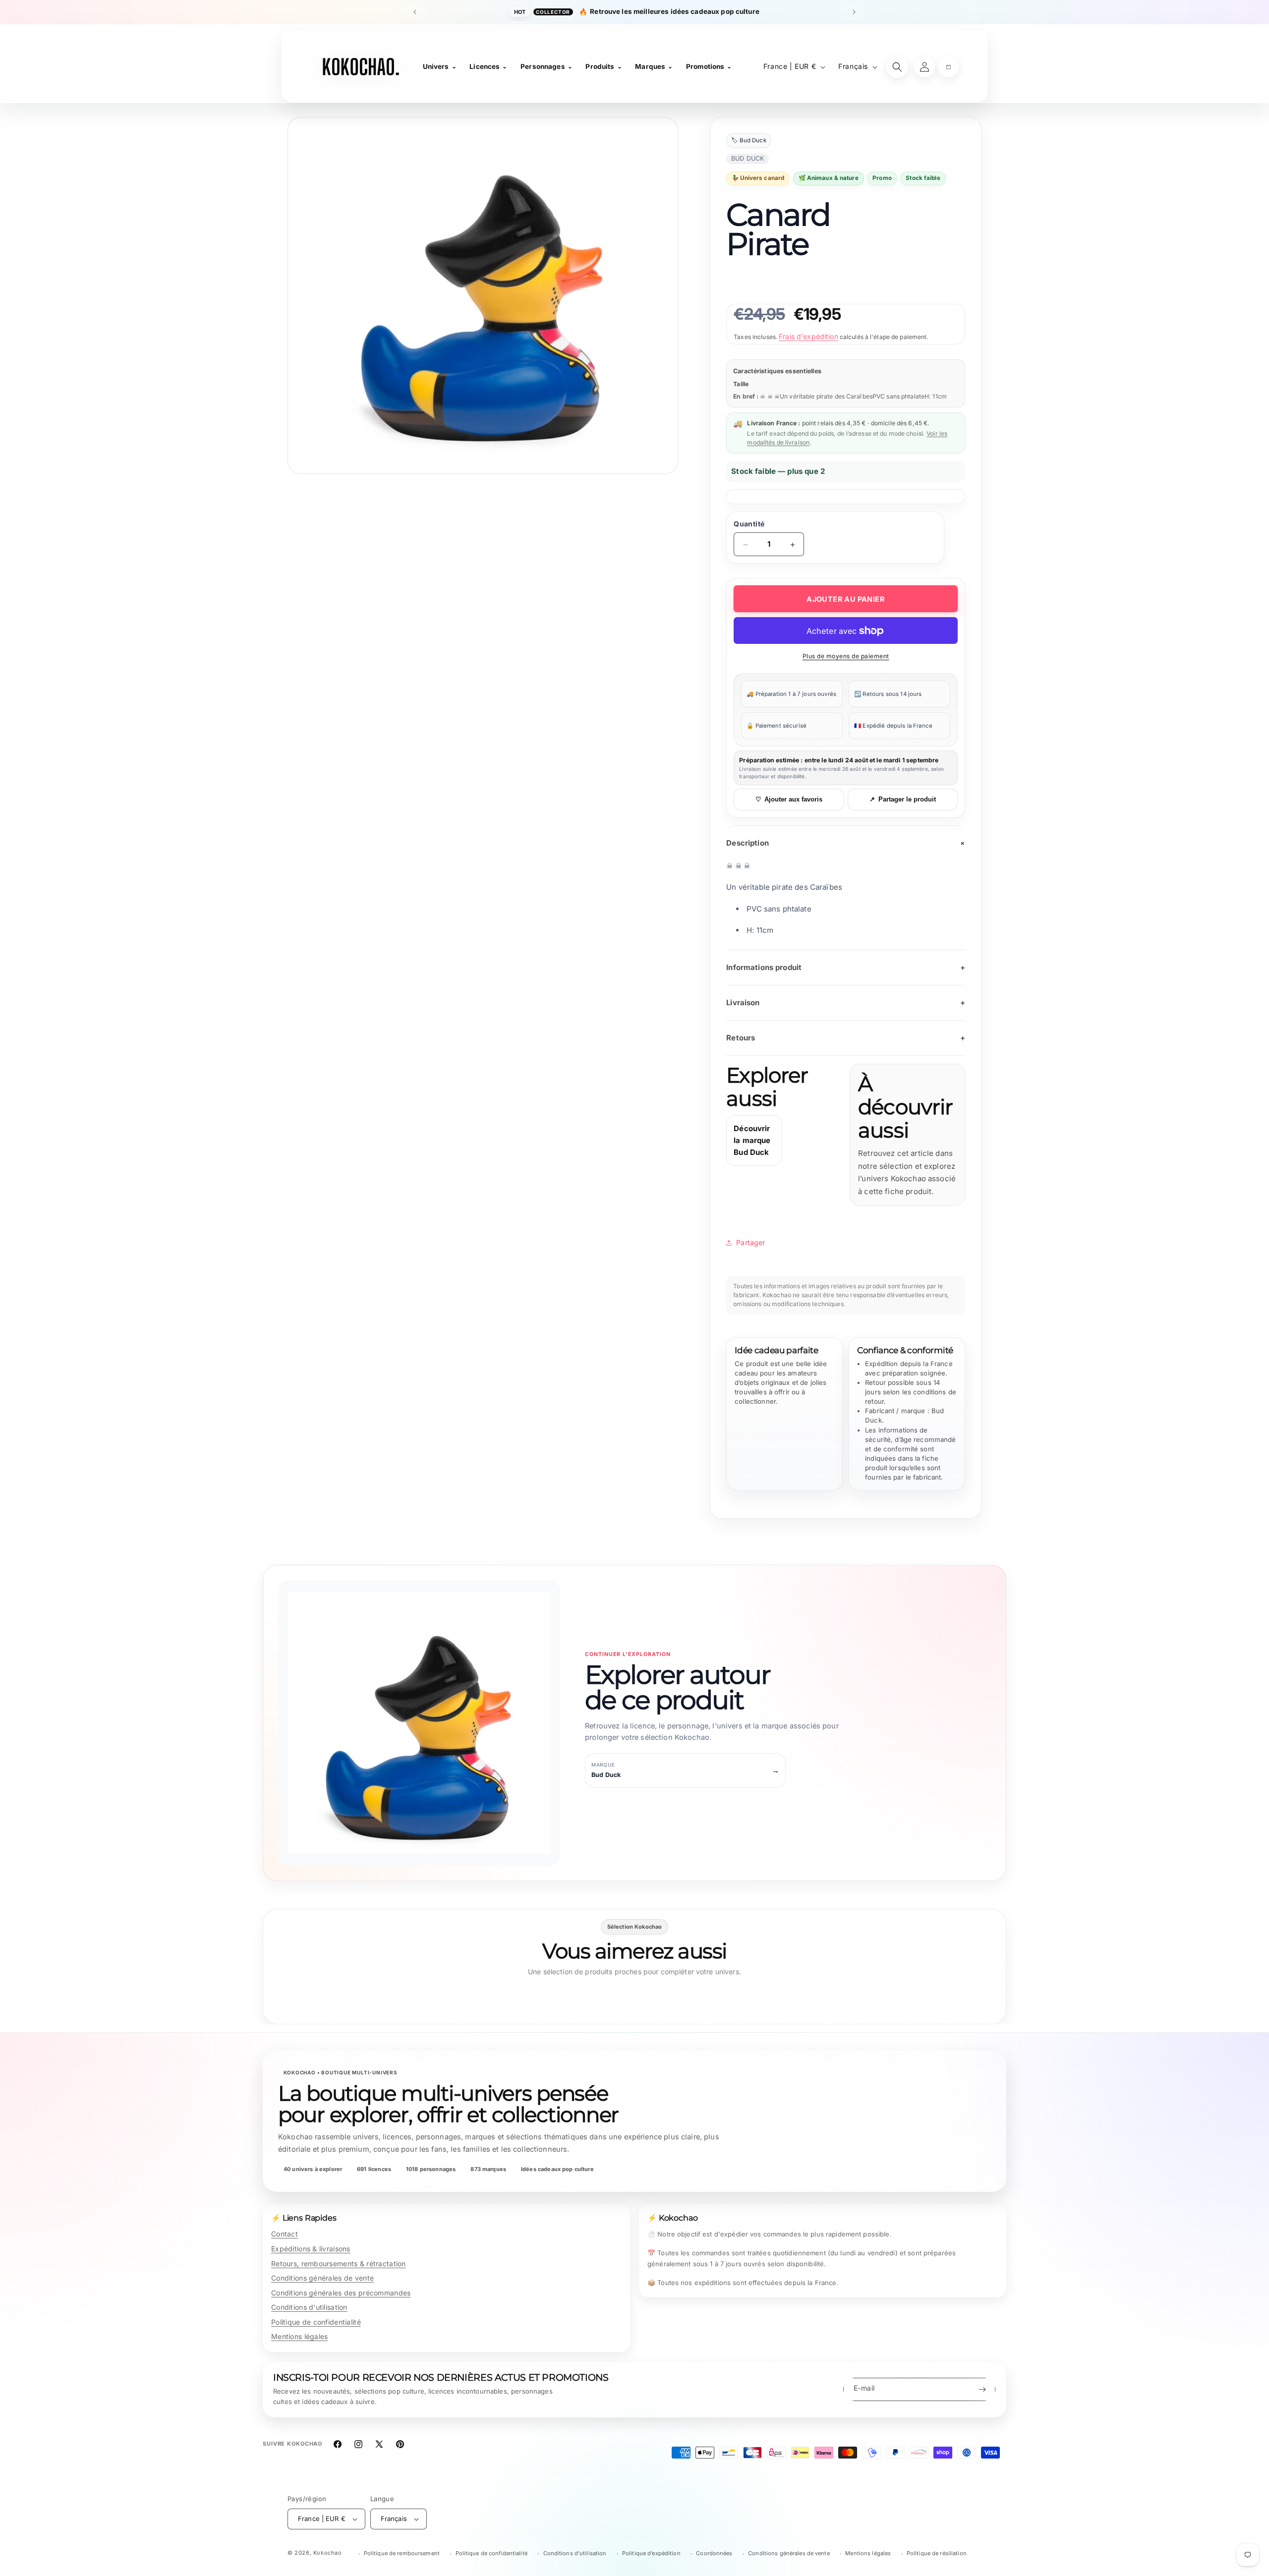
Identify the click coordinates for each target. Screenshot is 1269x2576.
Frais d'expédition (808, 336)
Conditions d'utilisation (309, 2307)
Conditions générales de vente (322, 2278)
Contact (285, 2234)
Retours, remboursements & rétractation (339, 2263)
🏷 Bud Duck (749, 141)
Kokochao (328, 2553)
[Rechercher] (897, 67)
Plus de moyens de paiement (846, 657)
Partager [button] (750, 1242)
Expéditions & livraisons (311, 2249)
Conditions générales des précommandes (341, 2293)
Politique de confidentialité (316, 2322)
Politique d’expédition (651, 2553)
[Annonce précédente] (415, 12)
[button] (948, 67)
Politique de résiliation (937, 2553)
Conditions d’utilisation (575, 2553)
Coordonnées (714, 2553)
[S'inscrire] (982, 2389)
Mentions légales (299, 2336)
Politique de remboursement (402, 2553)
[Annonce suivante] (854, 12)
